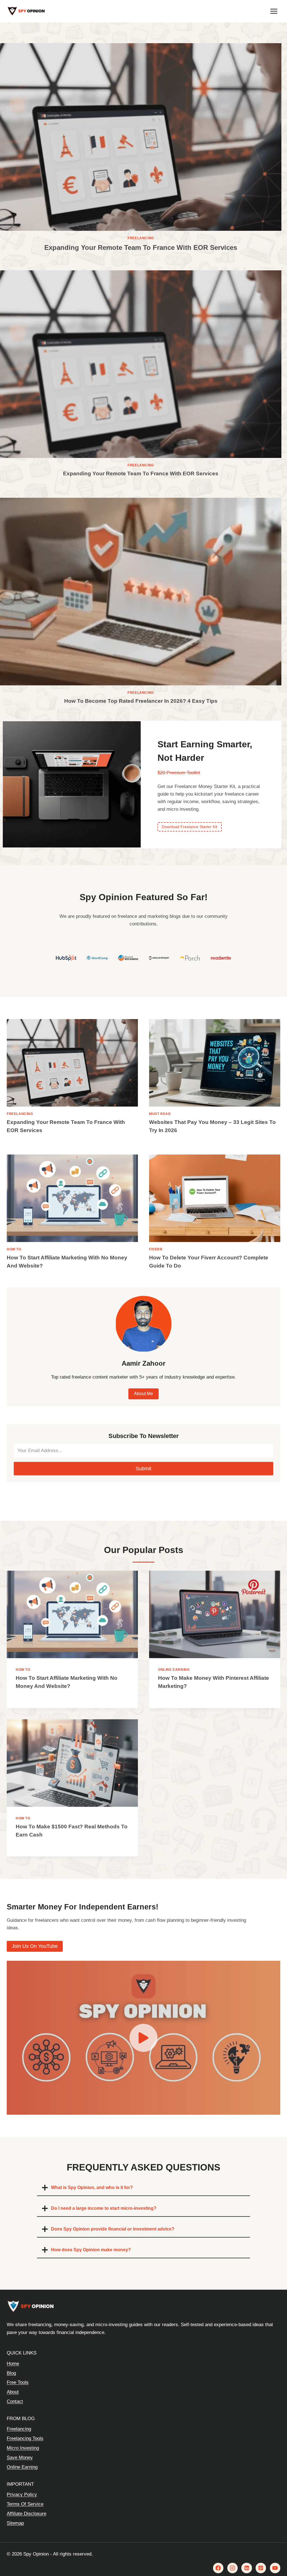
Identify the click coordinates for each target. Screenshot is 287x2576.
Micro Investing (23, 2448)
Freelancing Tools (25, 2438)
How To (14, 1249)
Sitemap (15, 2523)
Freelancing (141, 238)
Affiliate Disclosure (26, 2514)
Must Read (160, 1114)
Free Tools (18, 2382)
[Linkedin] (247, 2568)
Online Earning (174, 1670)
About (13, 2392)
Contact (15, 2401)
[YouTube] (275, 2568)
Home (13, 2364)
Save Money (20, 2458)
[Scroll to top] (274, 2549)
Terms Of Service (25, 2504)
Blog (11, 2373)
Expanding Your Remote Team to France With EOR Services (141, 247)
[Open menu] (274, 11)
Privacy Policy (22, 2495)
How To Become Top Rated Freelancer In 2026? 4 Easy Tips (141, 701)
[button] (143, 2038)
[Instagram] (232, 2568)
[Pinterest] (261, 2568)
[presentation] (141, 137)
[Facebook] (218, 2568)
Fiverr (156, 1249)
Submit (143, 1469)
